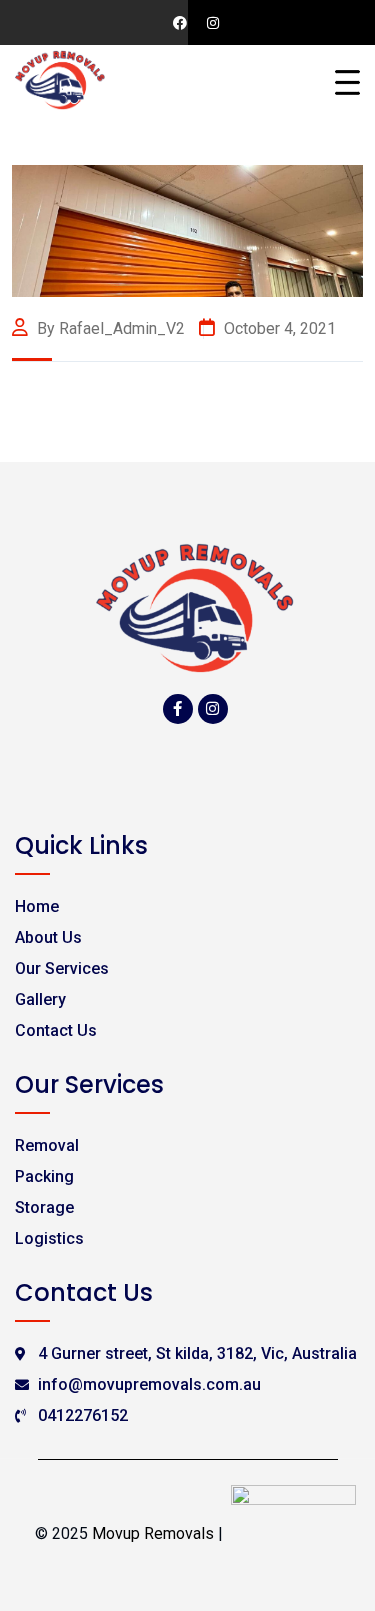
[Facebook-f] (178, 709)
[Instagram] (213, 709)
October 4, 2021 (278, 328)
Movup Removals (153, 1533)
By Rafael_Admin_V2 (111, 328)
